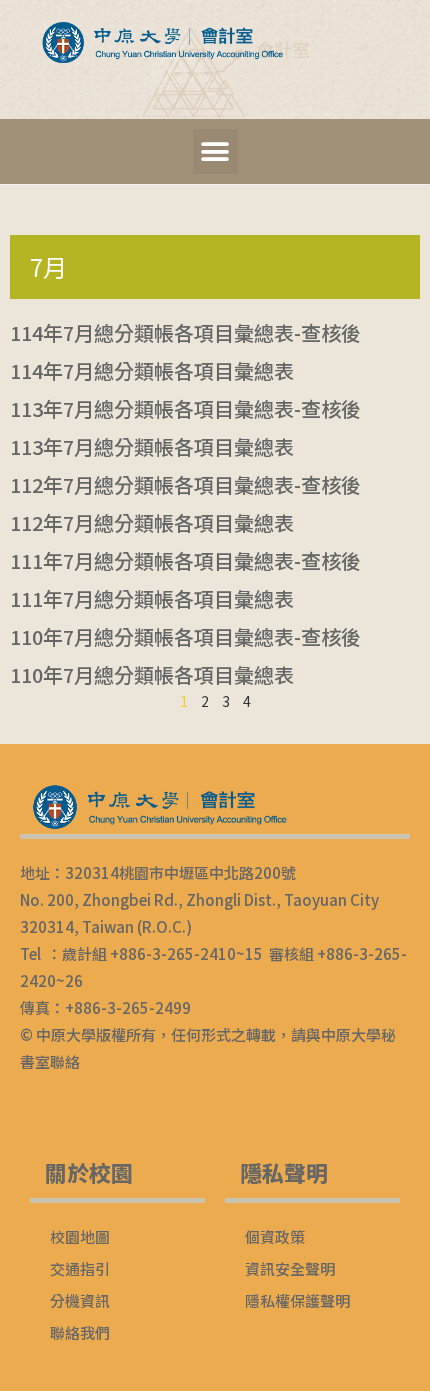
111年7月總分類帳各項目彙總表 (152, 598)
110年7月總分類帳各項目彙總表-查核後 (185, 636)
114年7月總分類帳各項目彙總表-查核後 (185, 332)
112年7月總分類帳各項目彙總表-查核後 (185, 484)
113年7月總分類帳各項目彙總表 (152, 446)
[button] (215, 151)
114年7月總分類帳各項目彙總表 (152, 370)
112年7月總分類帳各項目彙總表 (152, 522)
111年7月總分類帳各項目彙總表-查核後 (185, 560)
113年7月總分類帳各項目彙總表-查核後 (185, 408)
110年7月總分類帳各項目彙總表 (152, 674)
